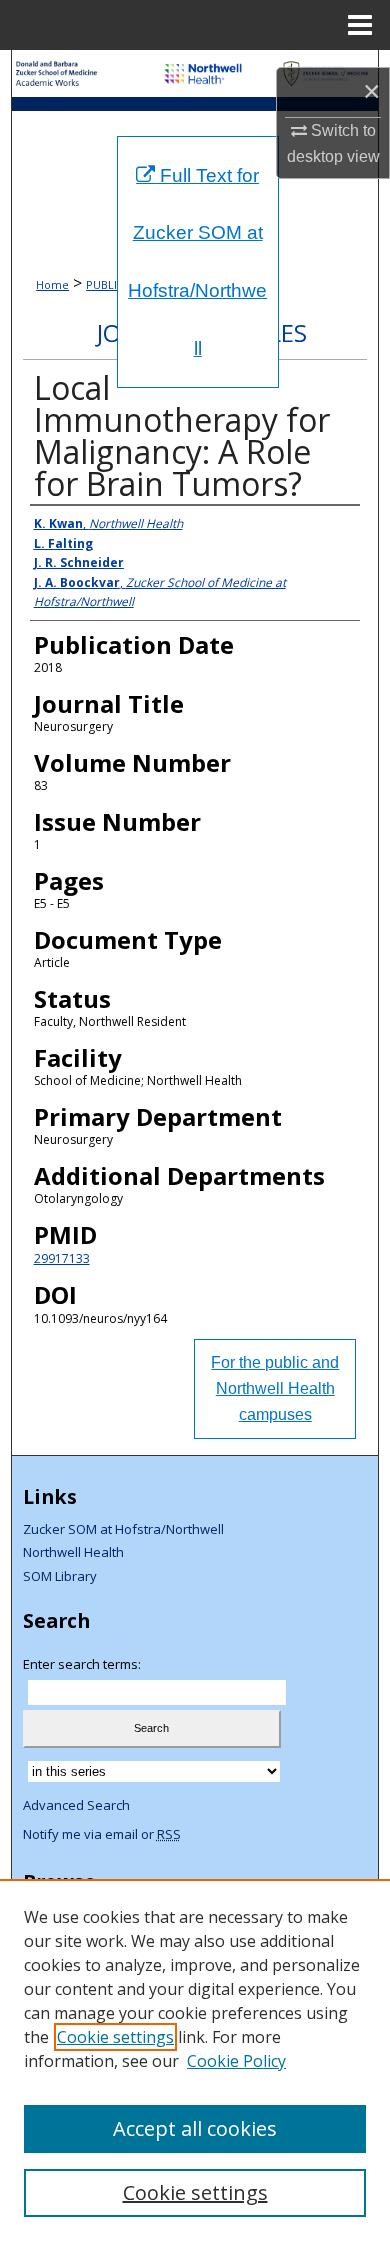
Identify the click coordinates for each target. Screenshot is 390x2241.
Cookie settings (115, 2037)
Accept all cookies (195, 2128)
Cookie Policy (236, 2061)
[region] (195, 2060)
